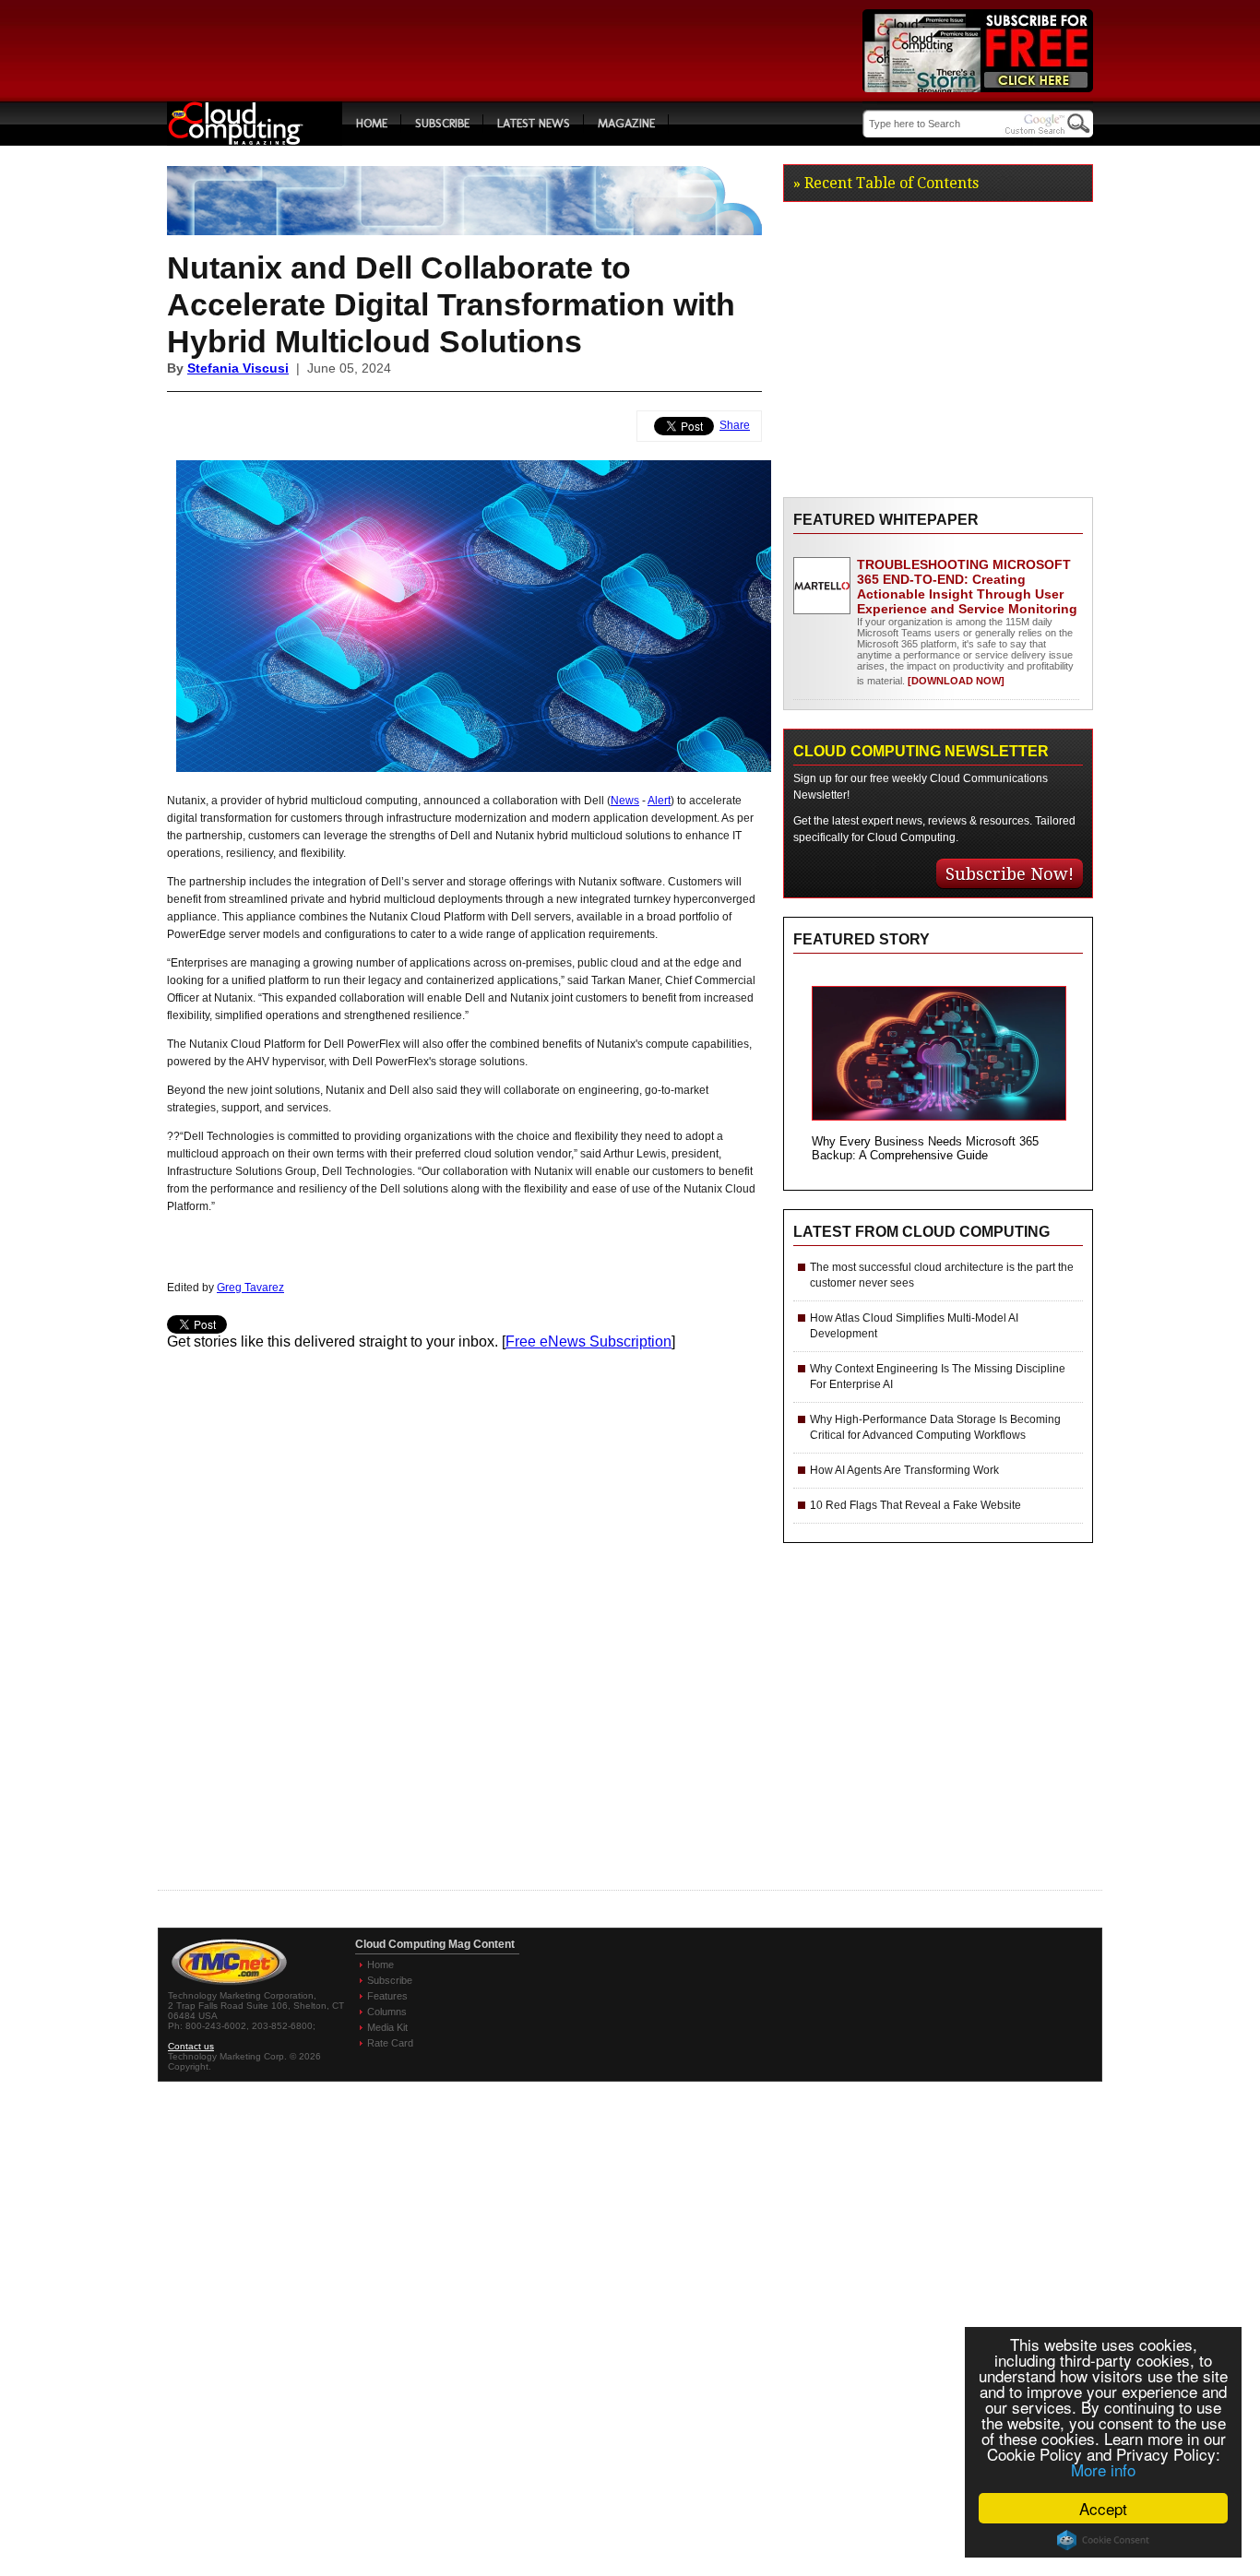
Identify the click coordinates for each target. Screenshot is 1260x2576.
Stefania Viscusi (238, 368)
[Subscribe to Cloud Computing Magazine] (978, 87)
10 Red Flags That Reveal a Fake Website (915, 1505)
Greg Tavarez (250, 1288)
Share (735, 425)
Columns (387, 2012)
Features (387, 1996)
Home (372, 123)
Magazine (626, 123)
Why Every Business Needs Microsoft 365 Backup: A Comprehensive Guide (925, 1148)
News (625, 801)
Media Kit (387, 2027)
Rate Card (390, 2043)
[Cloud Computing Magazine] (255, 141)
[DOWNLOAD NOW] (955, 681)
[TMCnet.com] (229, 1985)
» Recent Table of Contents (886, 183)
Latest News (534, 123)
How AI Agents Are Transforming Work (904, 1470)
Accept (1103, 2508)
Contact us (191, 2046)
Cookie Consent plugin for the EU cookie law (1103, 2540)
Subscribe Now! (1010, 874)
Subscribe (442, 123)
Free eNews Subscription (588, 1341)
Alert (659, 801)
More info (1103, 2469)
